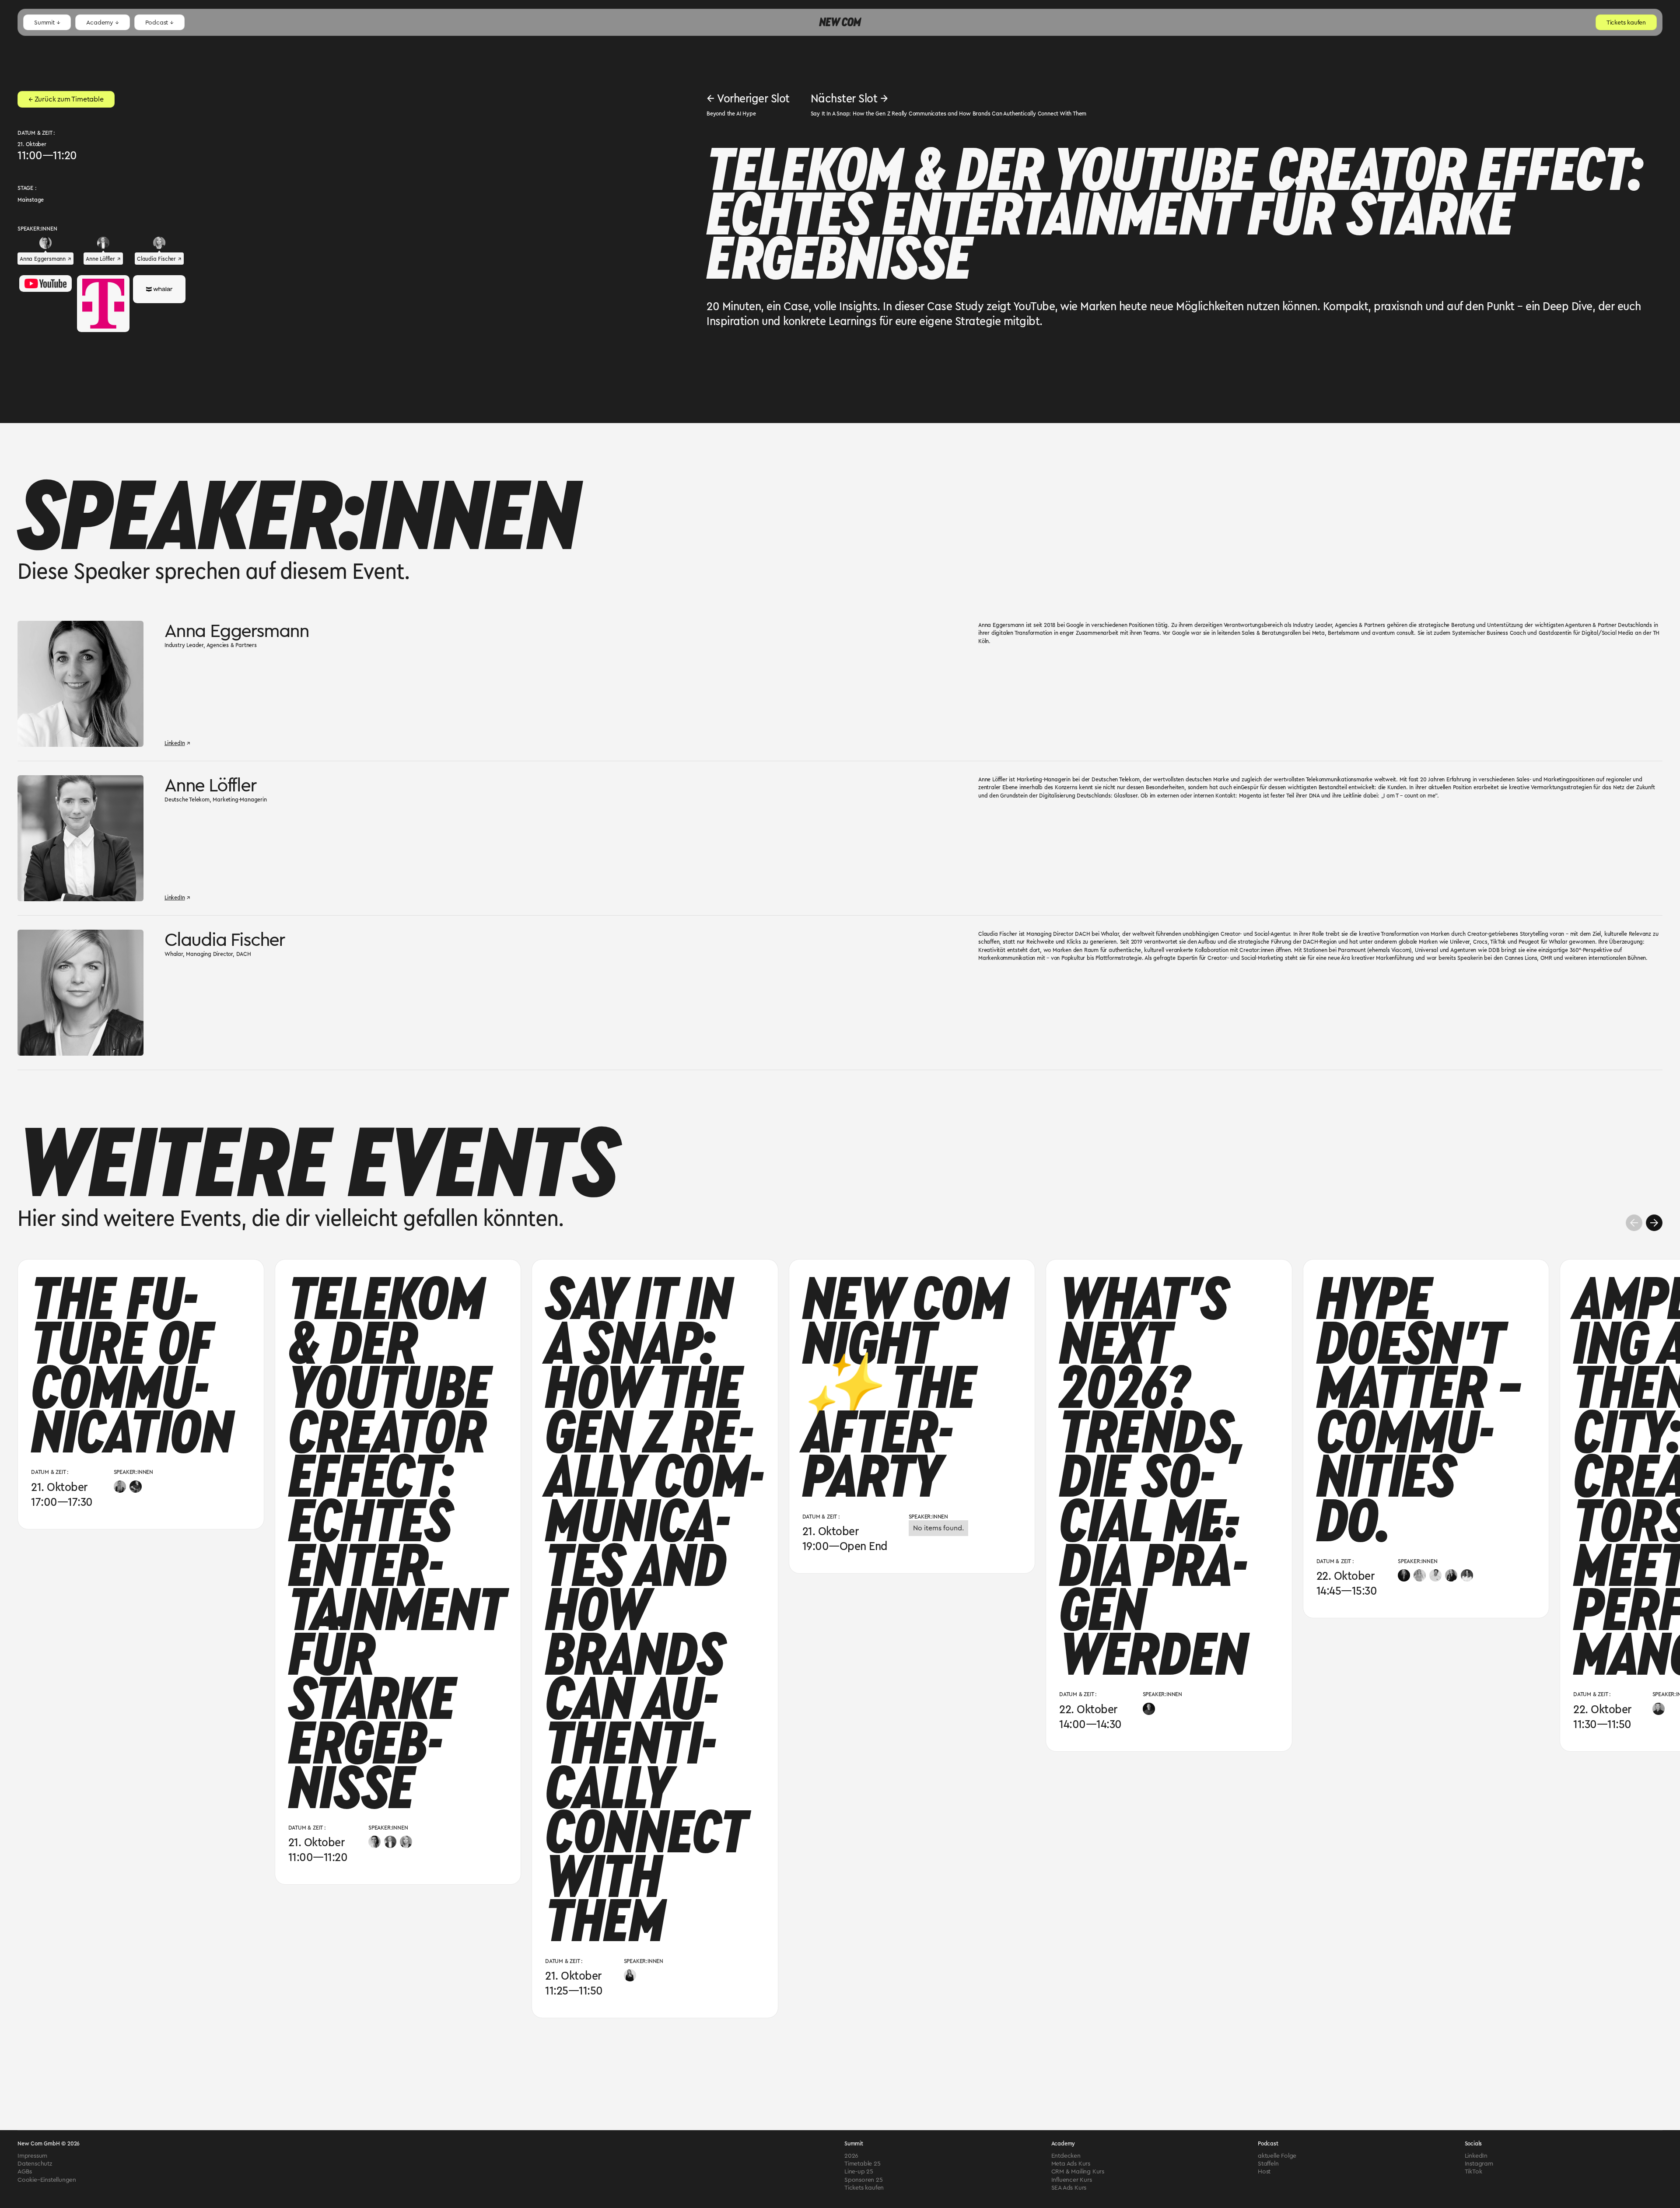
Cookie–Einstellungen (47, 2180)
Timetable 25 (863, 2163)
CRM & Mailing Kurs (1078, 2171)
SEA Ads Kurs (1069, 2187)
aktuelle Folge (1277, 2156)
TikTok (1473, 2171)
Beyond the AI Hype (731, 113)
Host (1264, 2171)
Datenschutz (35, 2163)
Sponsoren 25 (864, 2180)
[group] (141, 1394)
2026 (851, 2156)
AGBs (25, 2171)
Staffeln (1268, 2163)
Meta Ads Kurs (1071, 2163)
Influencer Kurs (1072, 2180)
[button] (47, 22)
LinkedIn (1476, 2156)
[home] (840, 23)
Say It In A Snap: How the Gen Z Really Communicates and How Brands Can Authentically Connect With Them (949, 113)
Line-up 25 (859, 2171)
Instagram (1479, 2163)
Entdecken (1066, 2156)
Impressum (32, 2156)
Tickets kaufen (864, 2187)
